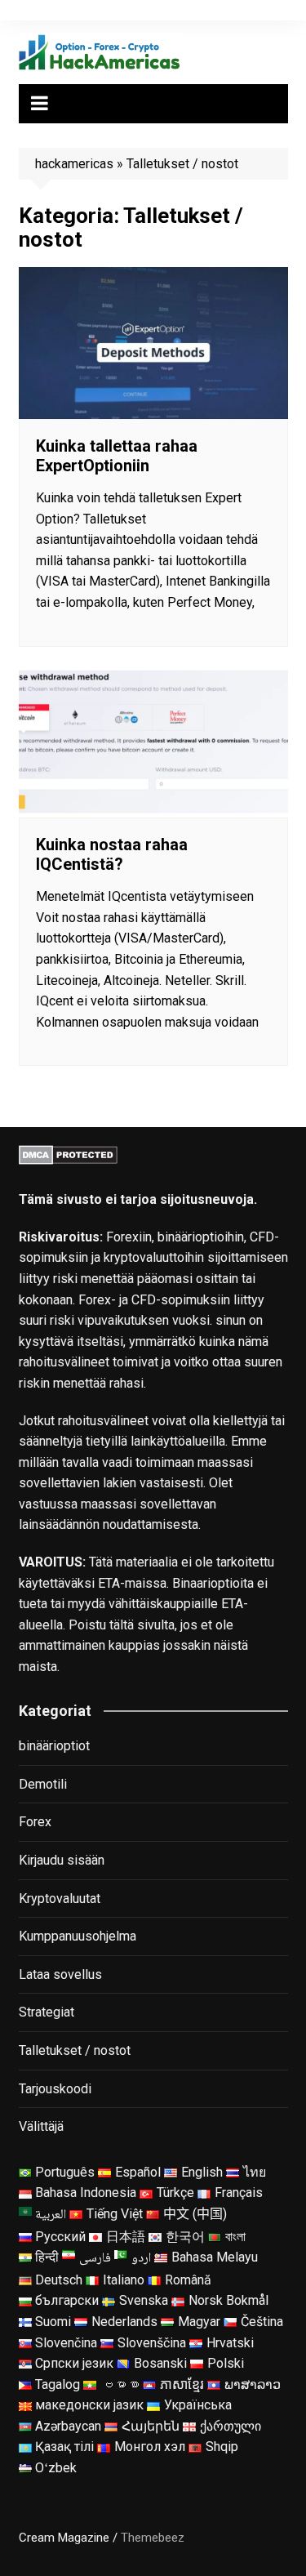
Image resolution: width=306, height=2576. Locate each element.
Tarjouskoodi (55, 2089)
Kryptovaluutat (60, 1899)
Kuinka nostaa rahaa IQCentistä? (112, 854)
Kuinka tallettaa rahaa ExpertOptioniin (117, 456)
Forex (35, 1822)
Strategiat (47, 2012)
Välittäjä (41, 2126)
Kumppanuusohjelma (78, 1936)
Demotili (43, 1784)
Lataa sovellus (60, 1974)
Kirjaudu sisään (62, 1860)
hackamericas (74, 164)
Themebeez (153, 2538)
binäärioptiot (54, 1746)
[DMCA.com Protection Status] (68, 1154)
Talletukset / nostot (75, 2050)
